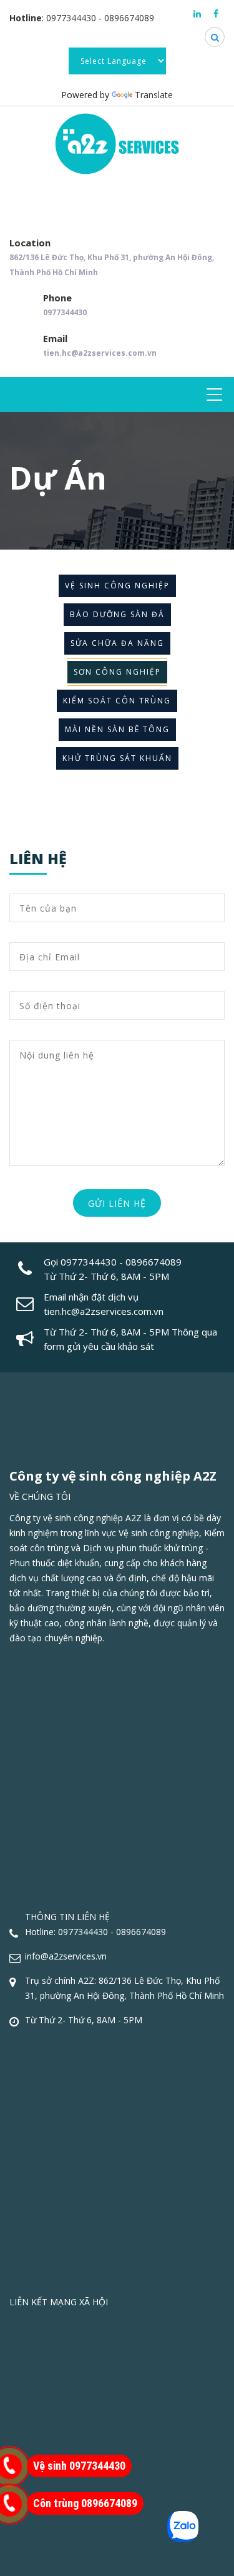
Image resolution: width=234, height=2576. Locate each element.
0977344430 (71, 18)
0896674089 (129, 18)
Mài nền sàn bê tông (117, 729)
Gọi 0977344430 (80, 1262)
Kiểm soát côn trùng (117, 701)
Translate (154, 95)
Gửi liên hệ (117, 1203)
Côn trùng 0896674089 (85, 2503)
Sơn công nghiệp (117, 672)
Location (112, 257)
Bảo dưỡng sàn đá (117, 614)
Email (100, 345)
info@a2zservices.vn (66, 1956)
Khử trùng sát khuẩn (117, 758)
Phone (65, 304)
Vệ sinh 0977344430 (79, 2466)
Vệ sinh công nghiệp (117, 586)
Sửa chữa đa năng (117, 643)
